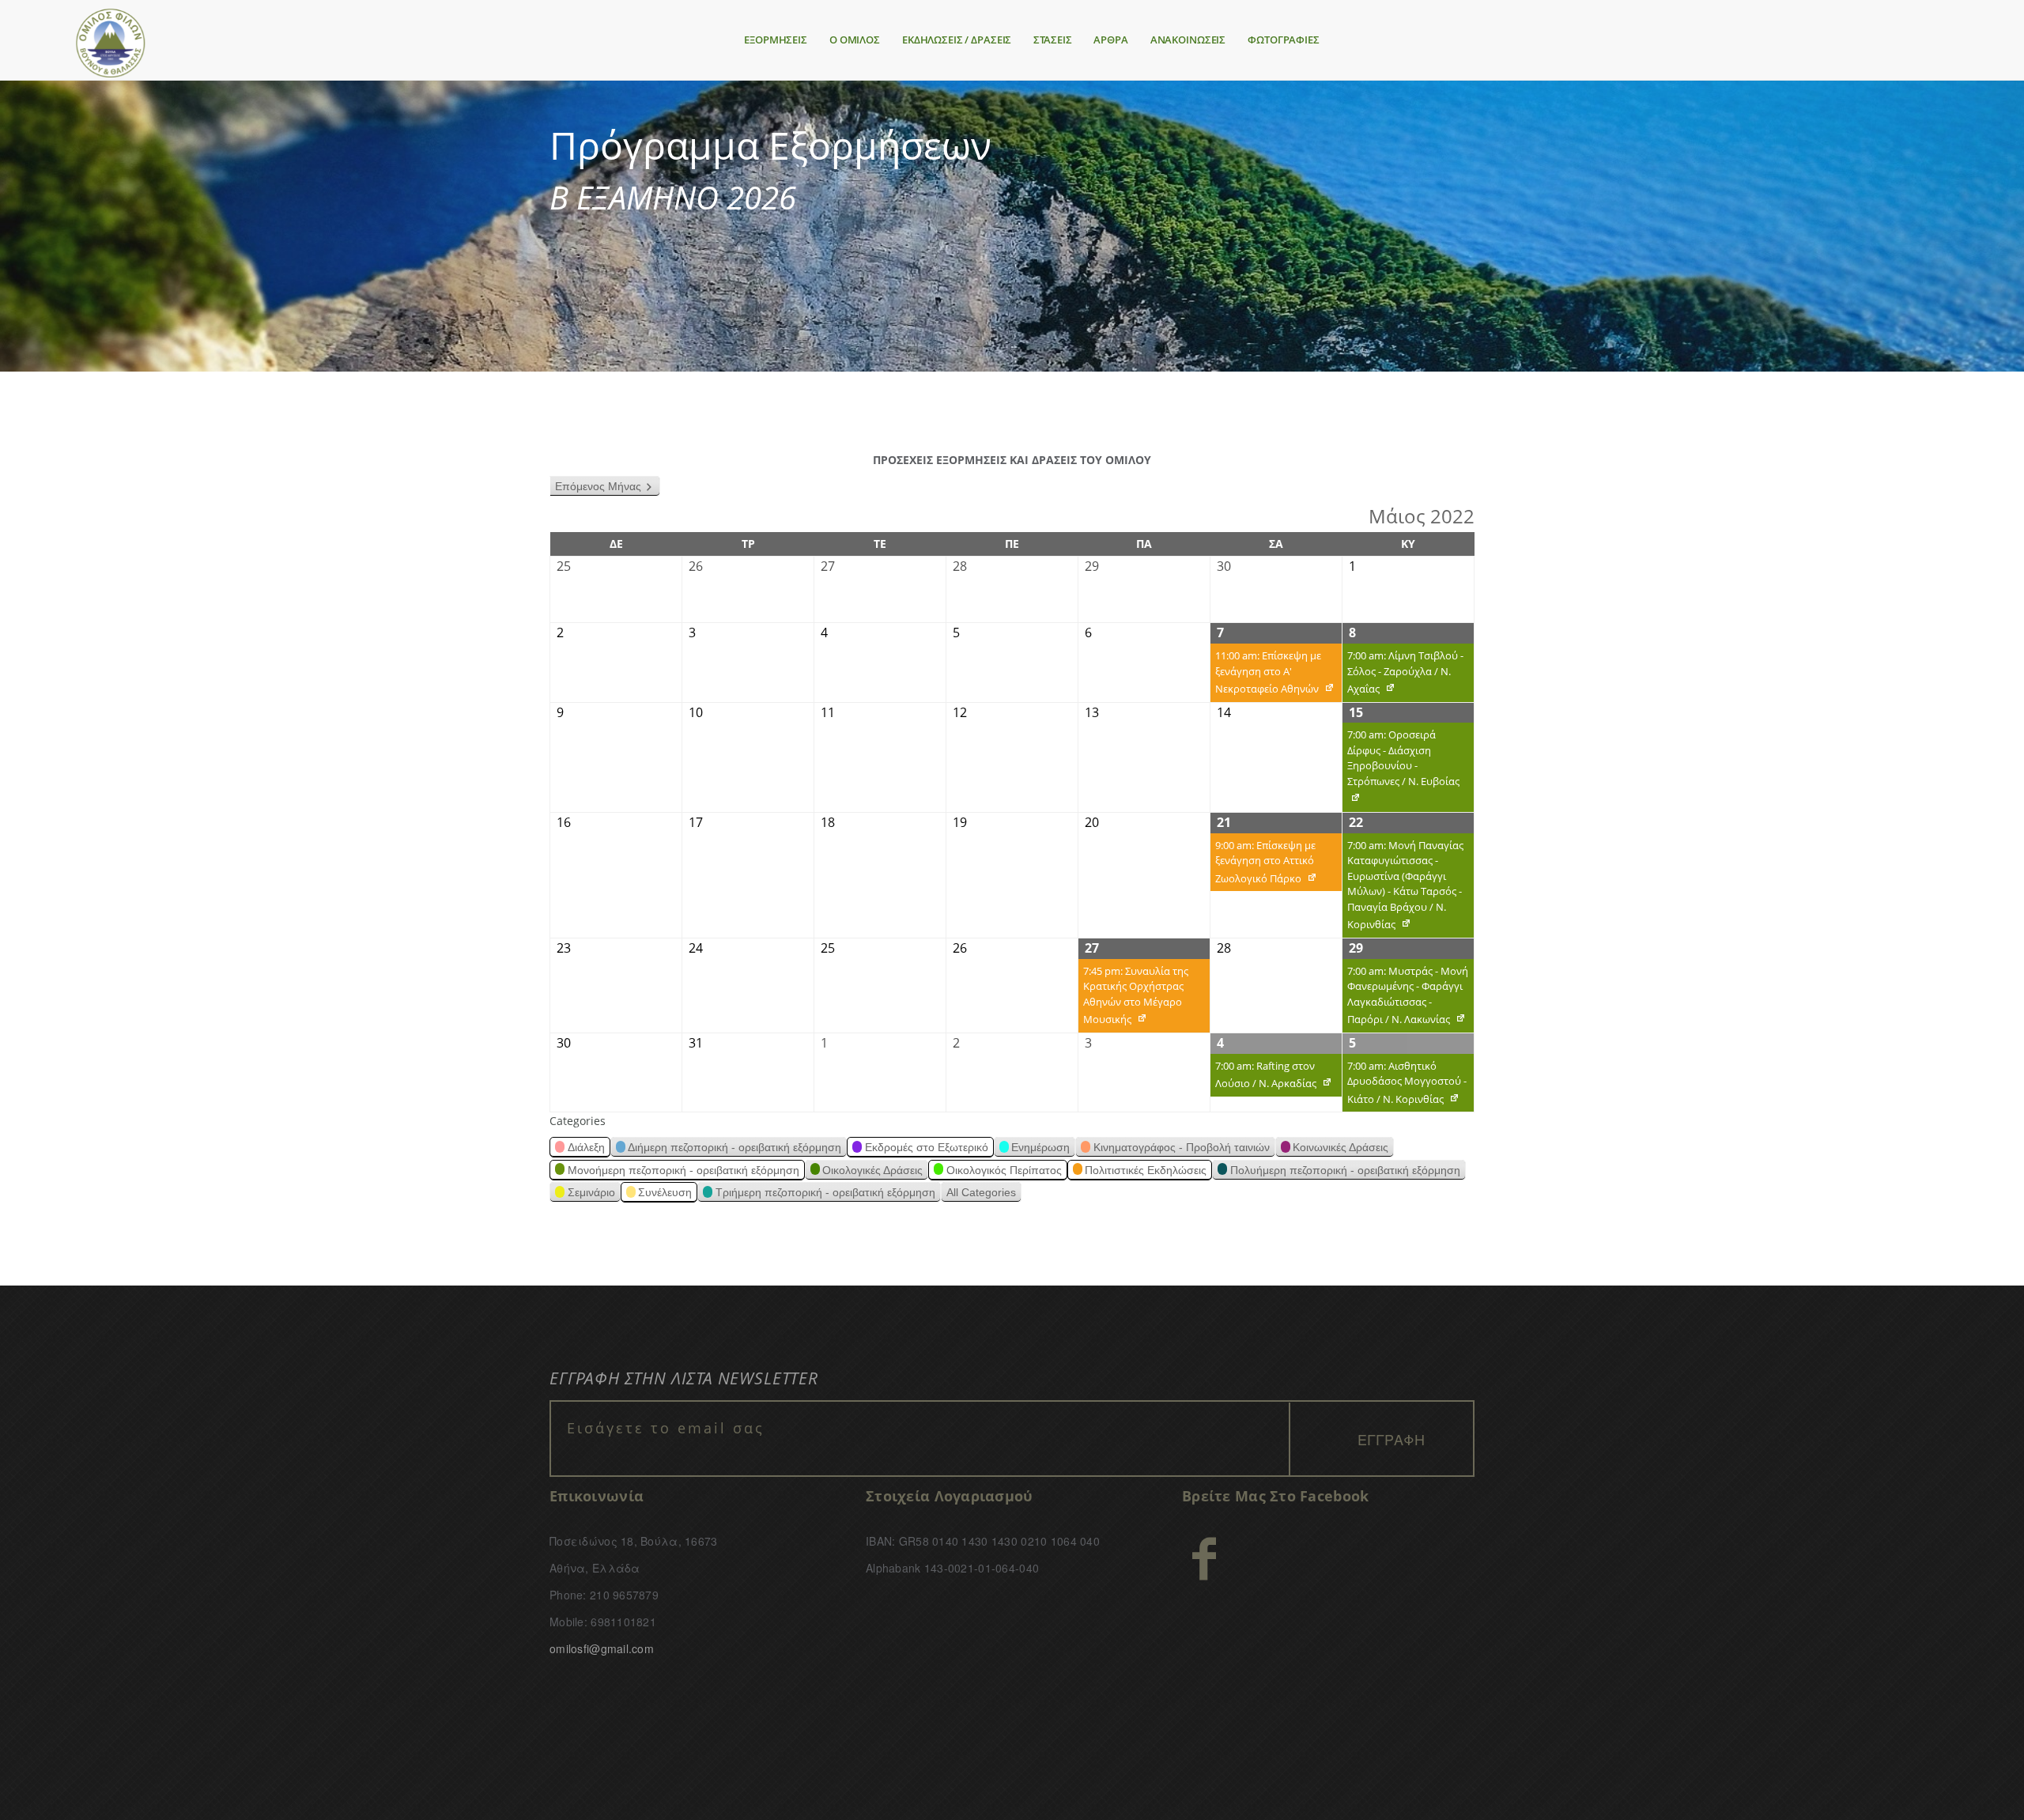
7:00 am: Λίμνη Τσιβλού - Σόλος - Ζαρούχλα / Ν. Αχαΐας (1403, 675)
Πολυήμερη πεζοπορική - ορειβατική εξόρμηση (1345, 1170)
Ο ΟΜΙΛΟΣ (855, 40)
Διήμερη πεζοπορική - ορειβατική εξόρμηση (734, 1147)
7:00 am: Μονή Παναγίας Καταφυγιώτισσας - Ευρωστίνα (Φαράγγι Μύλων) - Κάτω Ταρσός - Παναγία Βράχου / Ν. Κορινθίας (1403, 888)
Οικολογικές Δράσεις (872, 1170)
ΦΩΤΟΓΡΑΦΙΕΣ (1284, 40)
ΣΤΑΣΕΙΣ (1052, 40)
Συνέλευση (665, 1192)
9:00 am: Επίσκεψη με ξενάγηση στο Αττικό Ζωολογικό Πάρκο (1263, 865)
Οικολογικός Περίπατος (1004, 1170)
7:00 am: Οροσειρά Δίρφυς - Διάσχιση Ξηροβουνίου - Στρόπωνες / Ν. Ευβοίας (1401, 770)
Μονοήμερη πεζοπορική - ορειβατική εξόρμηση (683, 1170)
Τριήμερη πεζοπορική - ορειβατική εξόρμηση (825, 1192)
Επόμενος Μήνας (598, 486)
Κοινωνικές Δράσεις (1341, 1147)
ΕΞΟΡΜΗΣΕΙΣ (776, 40)
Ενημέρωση (1040, 1147)
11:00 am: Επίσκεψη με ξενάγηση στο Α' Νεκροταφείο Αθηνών (1266, 675)
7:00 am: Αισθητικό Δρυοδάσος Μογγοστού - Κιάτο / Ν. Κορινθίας (1405, 1086)
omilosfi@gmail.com (602, 1648)
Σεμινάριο (591, 1192)
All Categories (981, 1192)
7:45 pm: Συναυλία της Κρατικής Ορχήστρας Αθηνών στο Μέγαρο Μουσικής (1133, 998)
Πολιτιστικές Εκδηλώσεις (1146, 1170)
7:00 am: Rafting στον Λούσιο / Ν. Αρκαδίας (1263, 1078)
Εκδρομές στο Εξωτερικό (927, 1147)
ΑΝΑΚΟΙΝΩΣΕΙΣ (1188, 40)
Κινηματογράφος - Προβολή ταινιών (1182, 1147)
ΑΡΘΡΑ (1110, 40)
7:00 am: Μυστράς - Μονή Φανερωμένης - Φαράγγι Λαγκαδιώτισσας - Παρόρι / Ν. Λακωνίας (1405, 998)
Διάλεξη (586, 1147)
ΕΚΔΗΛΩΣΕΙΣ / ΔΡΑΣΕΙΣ (957, 40)
